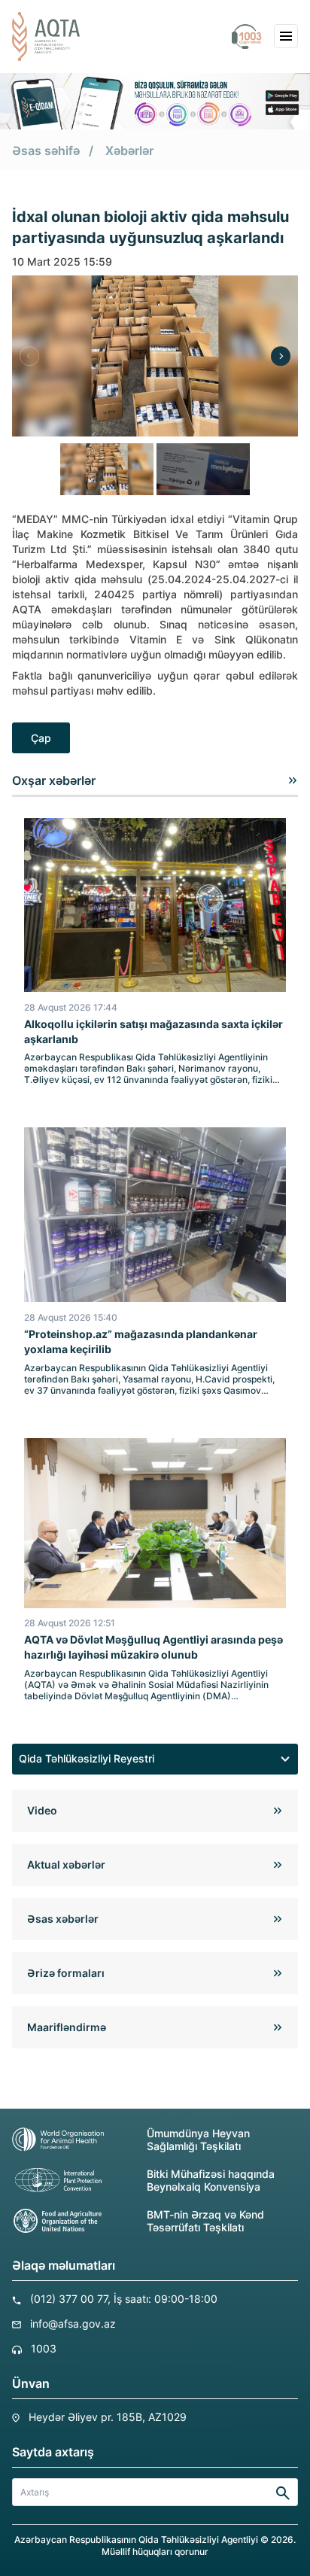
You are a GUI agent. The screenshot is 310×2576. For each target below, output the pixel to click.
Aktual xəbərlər (66, 1864)
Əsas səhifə (46, 151)
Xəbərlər (129, 151)
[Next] (281, 356)
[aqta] (46, 36)
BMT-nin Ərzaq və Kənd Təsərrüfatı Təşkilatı (205, 2221)
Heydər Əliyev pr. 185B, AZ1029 (108, 2417)
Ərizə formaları (66, 1973)
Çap (41, 738)
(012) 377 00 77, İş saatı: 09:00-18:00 (124, 2299)
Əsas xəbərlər (63, 1919)
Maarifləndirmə (67, 2027)
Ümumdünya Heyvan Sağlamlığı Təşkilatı (198, 2140)
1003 (44, 2348)
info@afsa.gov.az (73, 2324)
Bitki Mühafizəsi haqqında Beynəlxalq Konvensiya (211, 2180)
